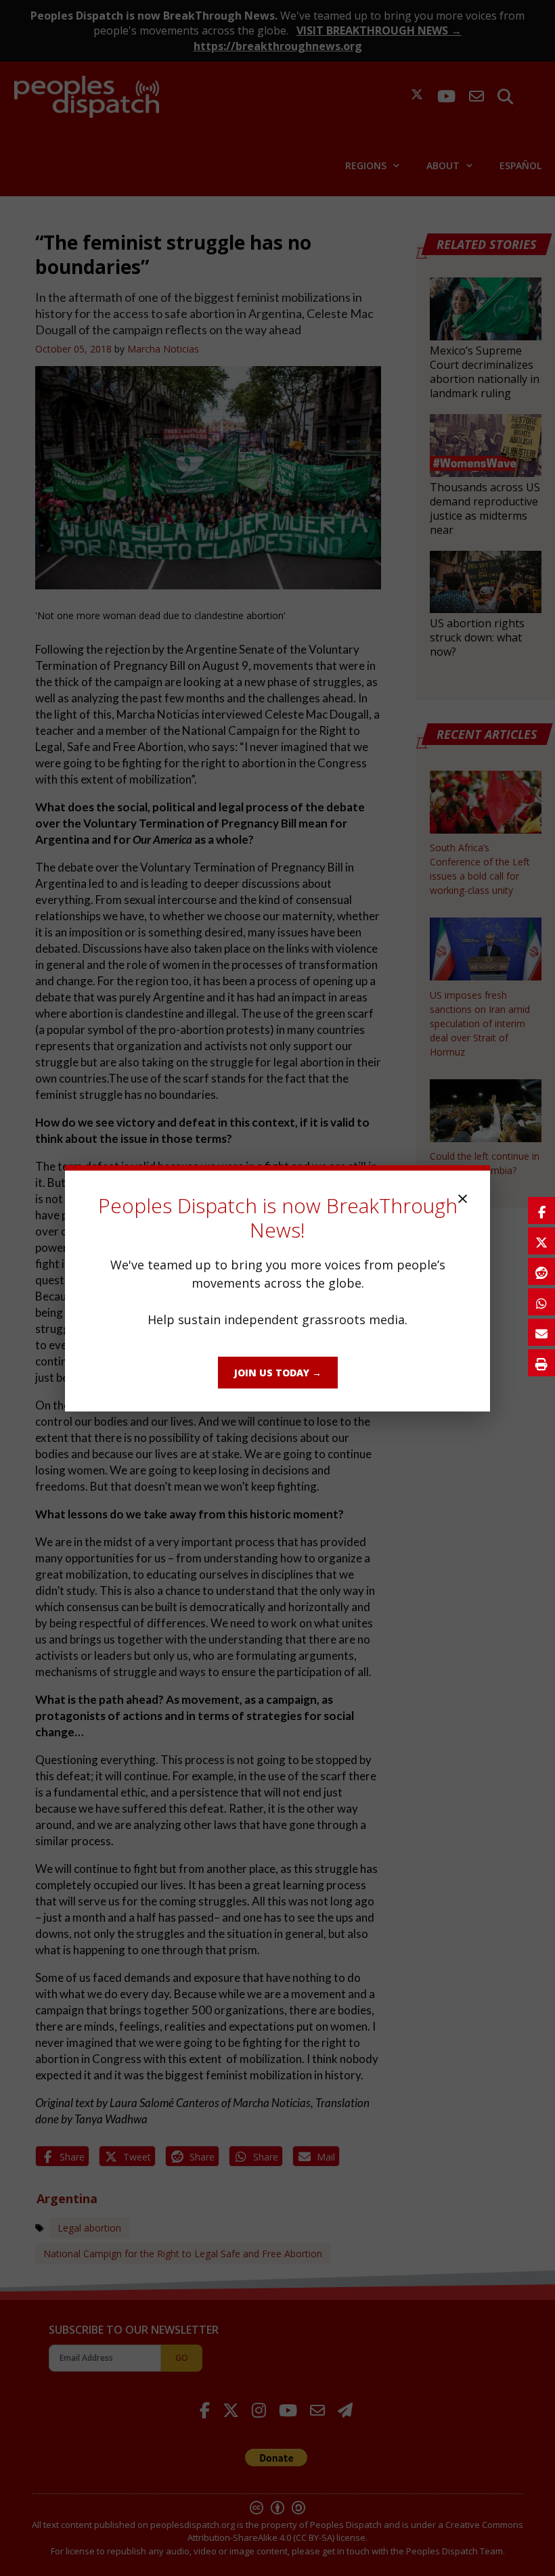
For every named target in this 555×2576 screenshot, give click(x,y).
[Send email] (541, 1332)
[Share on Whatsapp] (541, 1302)
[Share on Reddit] (541, 1271)
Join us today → (278, 1373)
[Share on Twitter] (541, 1241)
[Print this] (541, 1363)
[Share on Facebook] (541, 1211)
